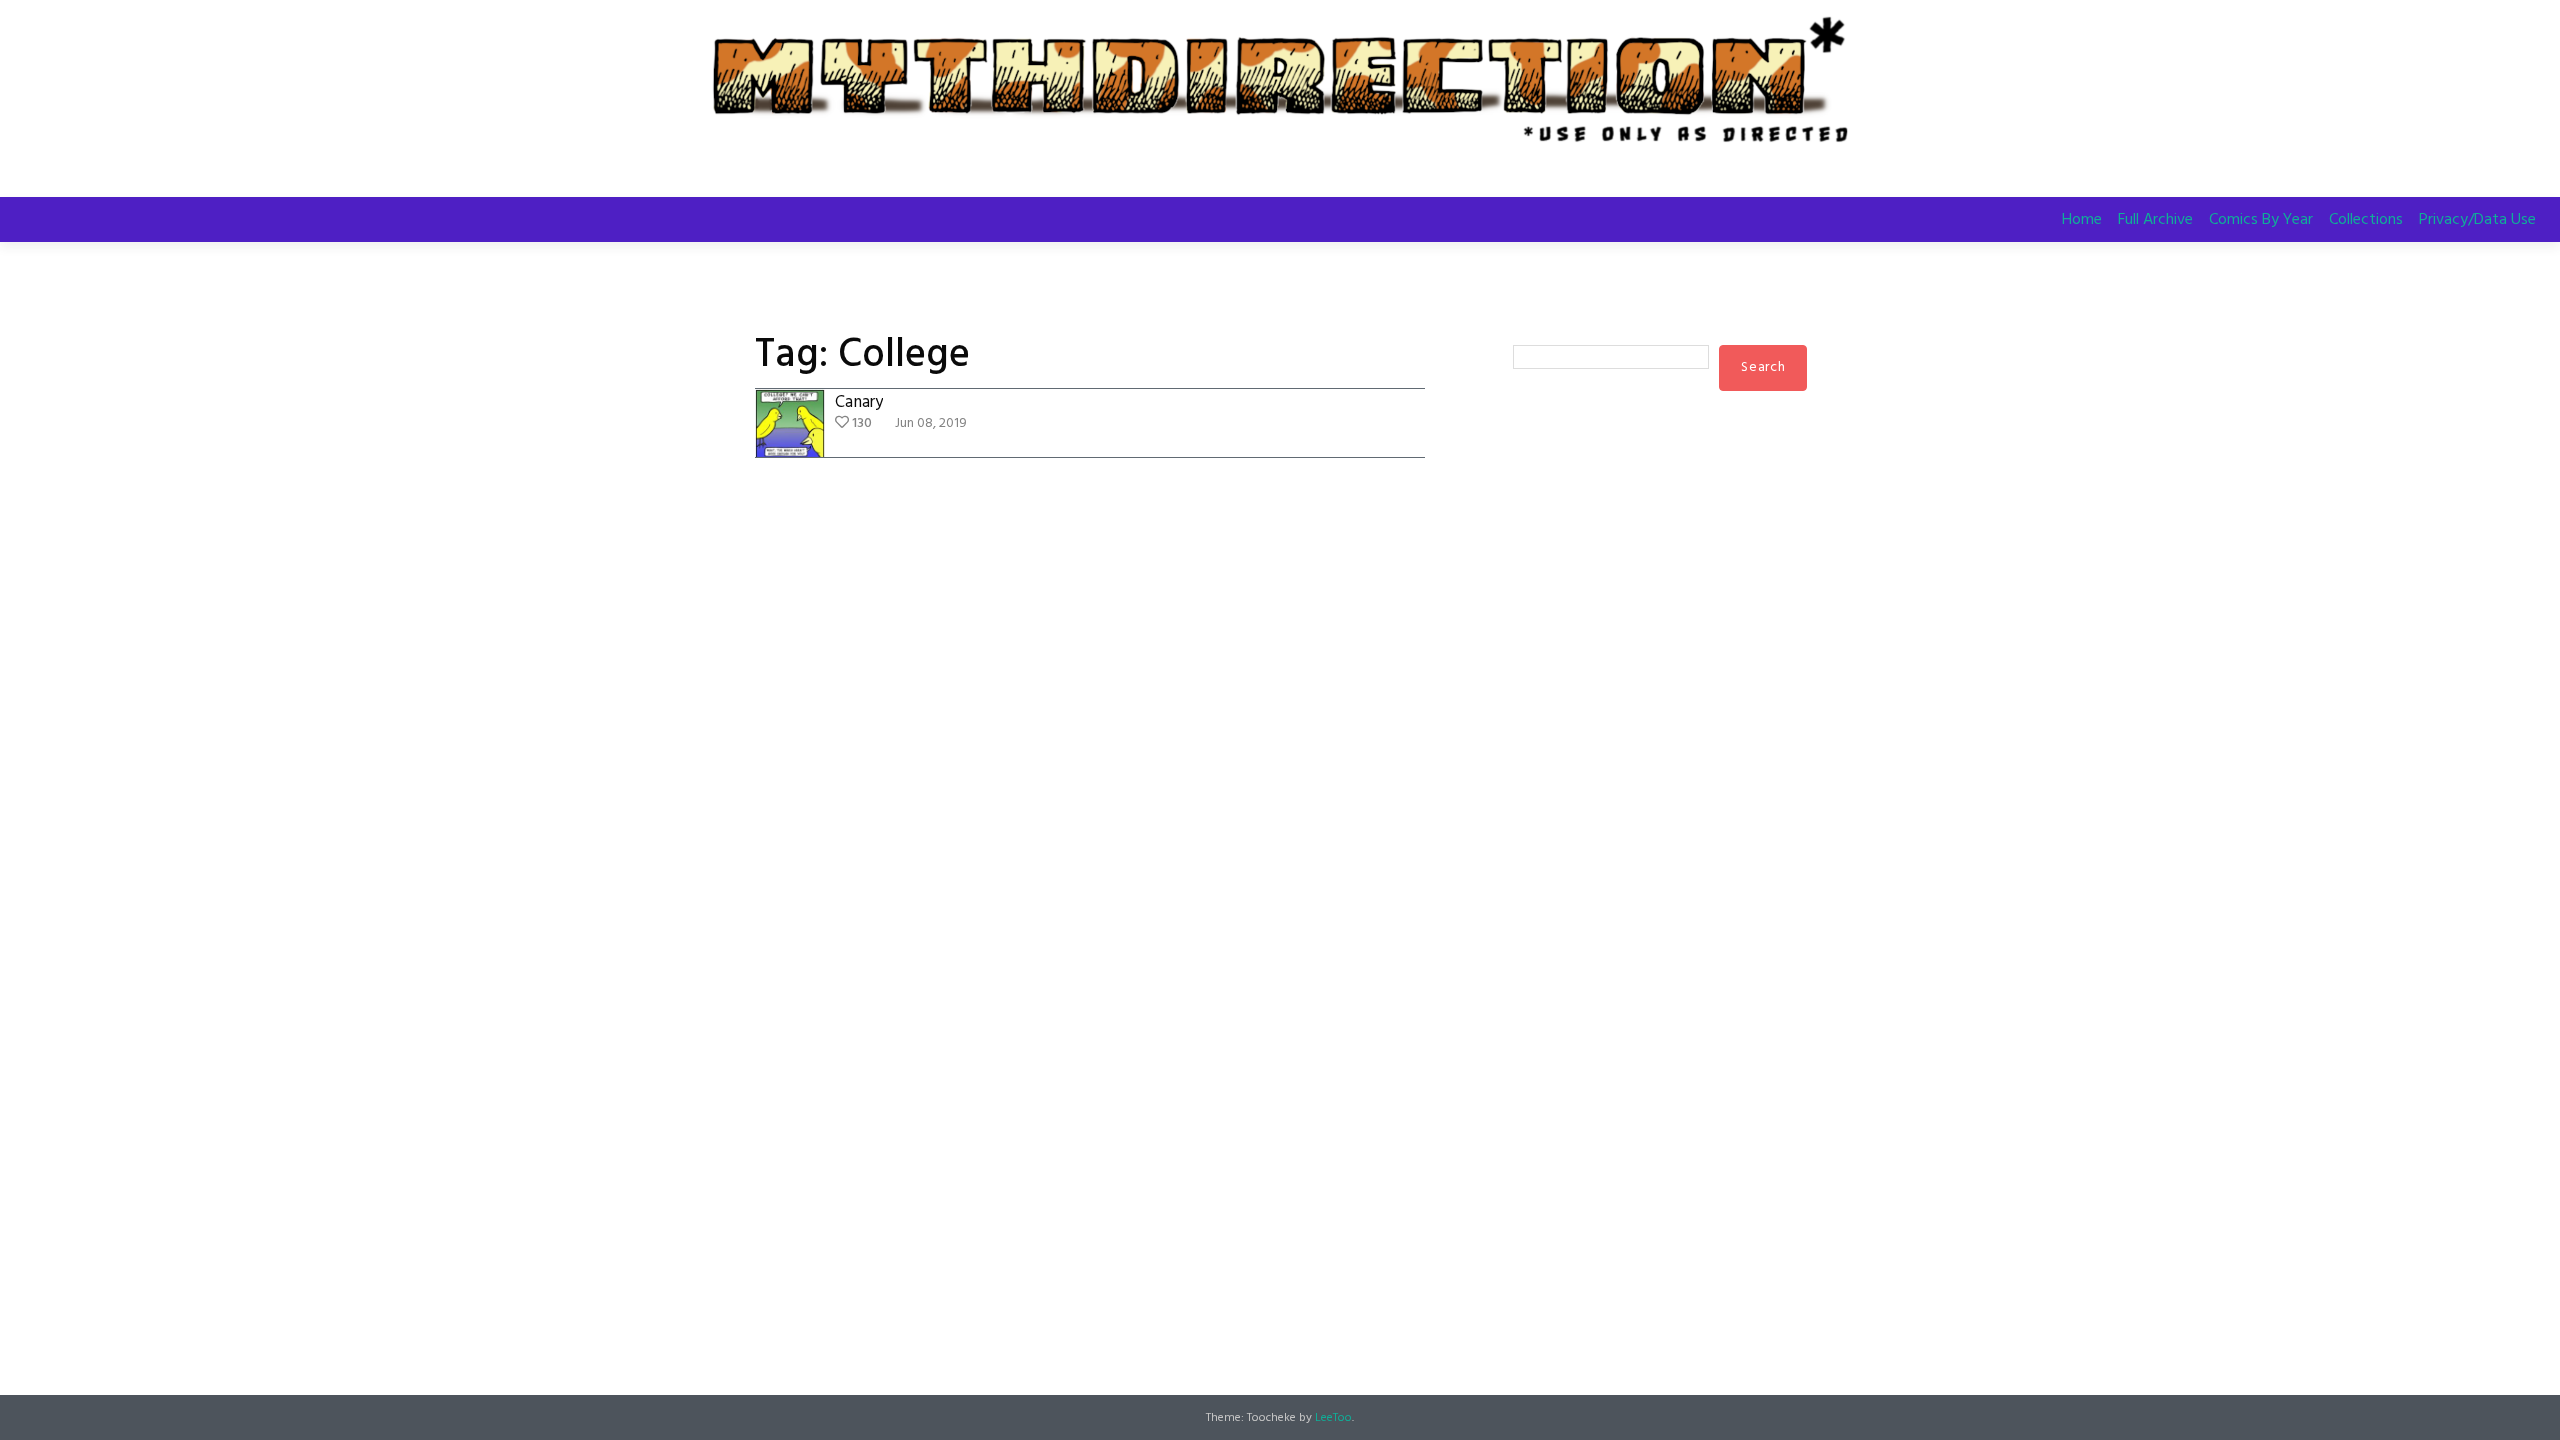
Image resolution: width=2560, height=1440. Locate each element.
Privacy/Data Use (2477, 220)
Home (2082, 220)
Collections (2366, 220)
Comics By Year (2261, 220)
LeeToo (1333, 1418)
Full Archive (2155, 220)
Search (1535, 326)
